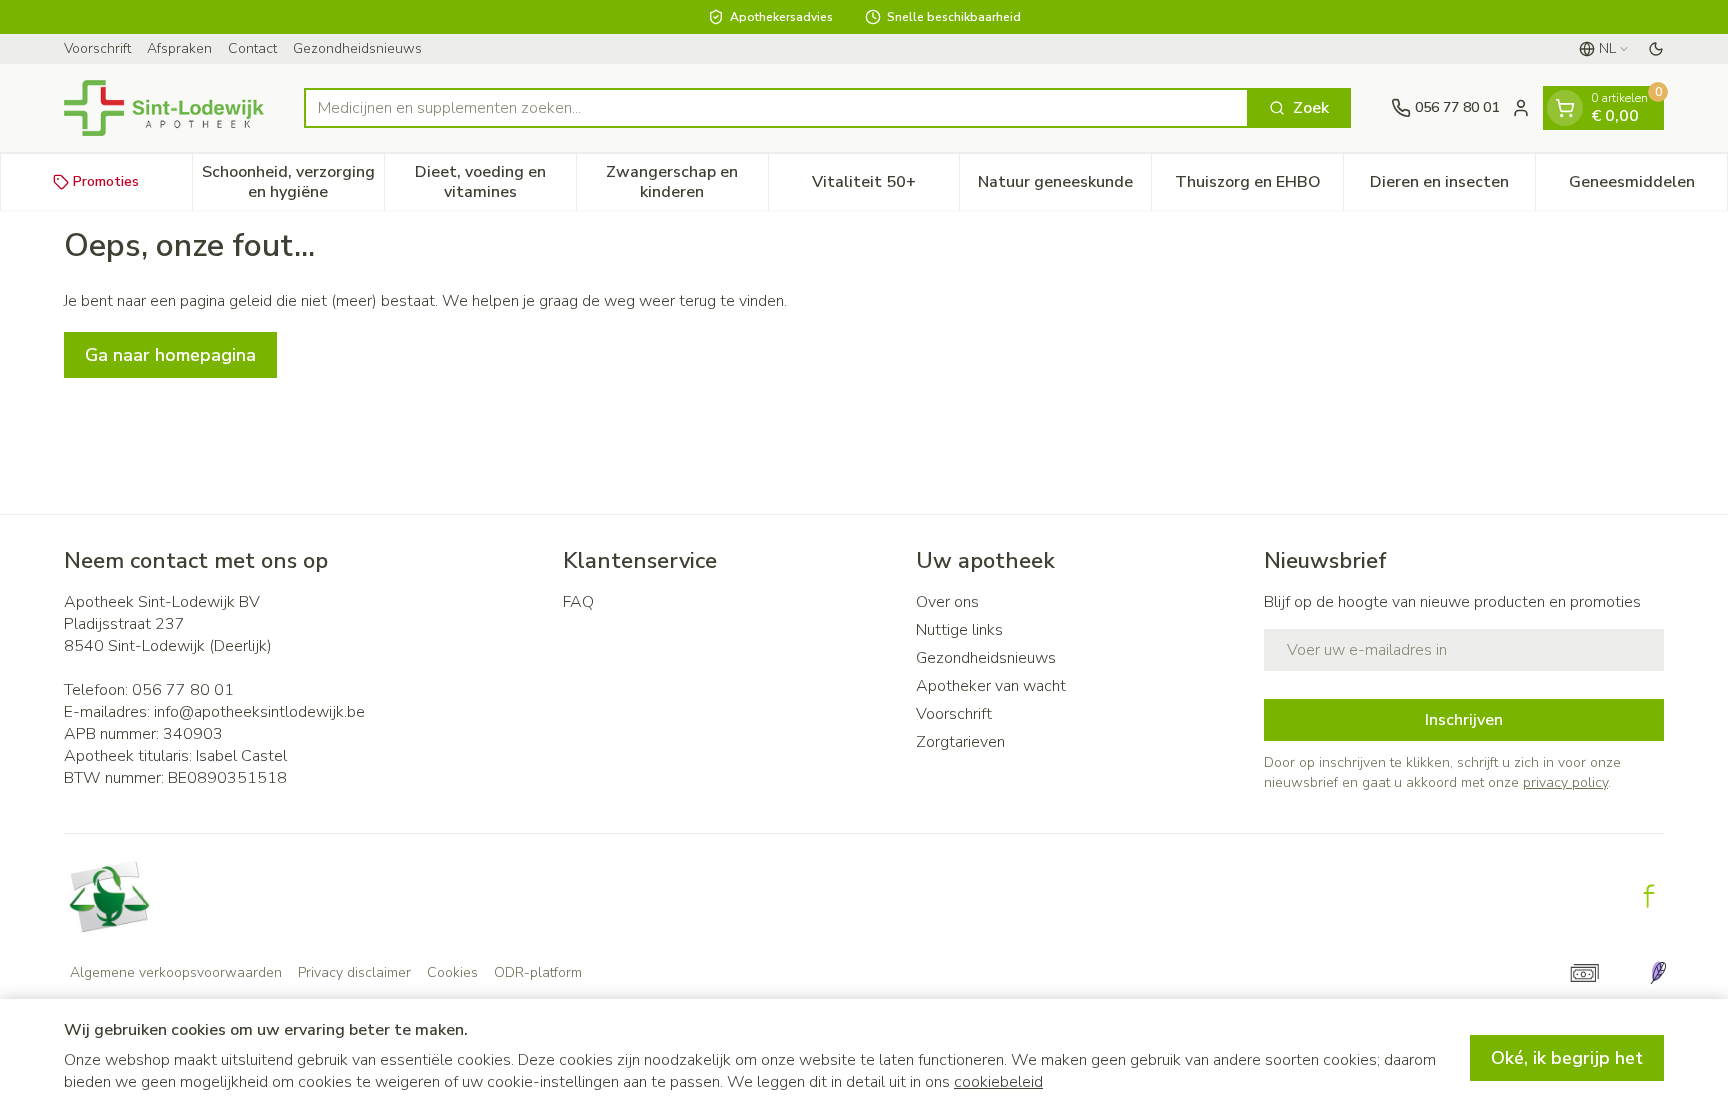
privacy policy (1565, 782)
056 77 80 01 (183, 690)
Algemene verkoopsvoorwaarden (176, 972)
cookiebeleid (998, 1082)
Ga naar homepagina (170, 355)
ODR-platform (538, 972)
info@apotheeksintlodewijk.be (259, 712)
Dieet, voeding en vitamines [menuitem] (495, 182)
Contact (252, 48)
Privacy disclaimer (354, 972)
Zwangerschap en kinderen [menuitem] (686, 182)
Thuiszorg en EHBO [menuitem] (1259, 187)
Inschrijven (1464, 720)
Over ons (947, 602)
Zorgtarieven (960, 742)
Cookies (452, 972)
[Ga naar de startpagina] (164, 108)
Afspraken (179, 48)
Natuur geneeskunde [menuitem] (1064, 187)
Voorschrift (97, 48)
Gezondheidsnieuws (357, 48)
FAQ (578, 602)
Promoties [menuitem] (106, 181)
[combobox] (776, 108)
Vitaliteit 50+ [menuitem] (885, 187)
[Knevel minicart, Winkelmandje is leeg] (1565, 108)
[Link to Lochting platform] (1658, 973)
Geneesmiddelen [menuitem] (1648, 187)
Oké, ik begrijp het (1567, 1058)
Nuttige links (959, 630)
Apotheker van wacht (991, 686)
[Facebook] (1649, 896)
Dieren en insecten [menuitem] (1452, 187)
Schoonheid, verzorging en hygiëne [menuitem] (293, 182)
